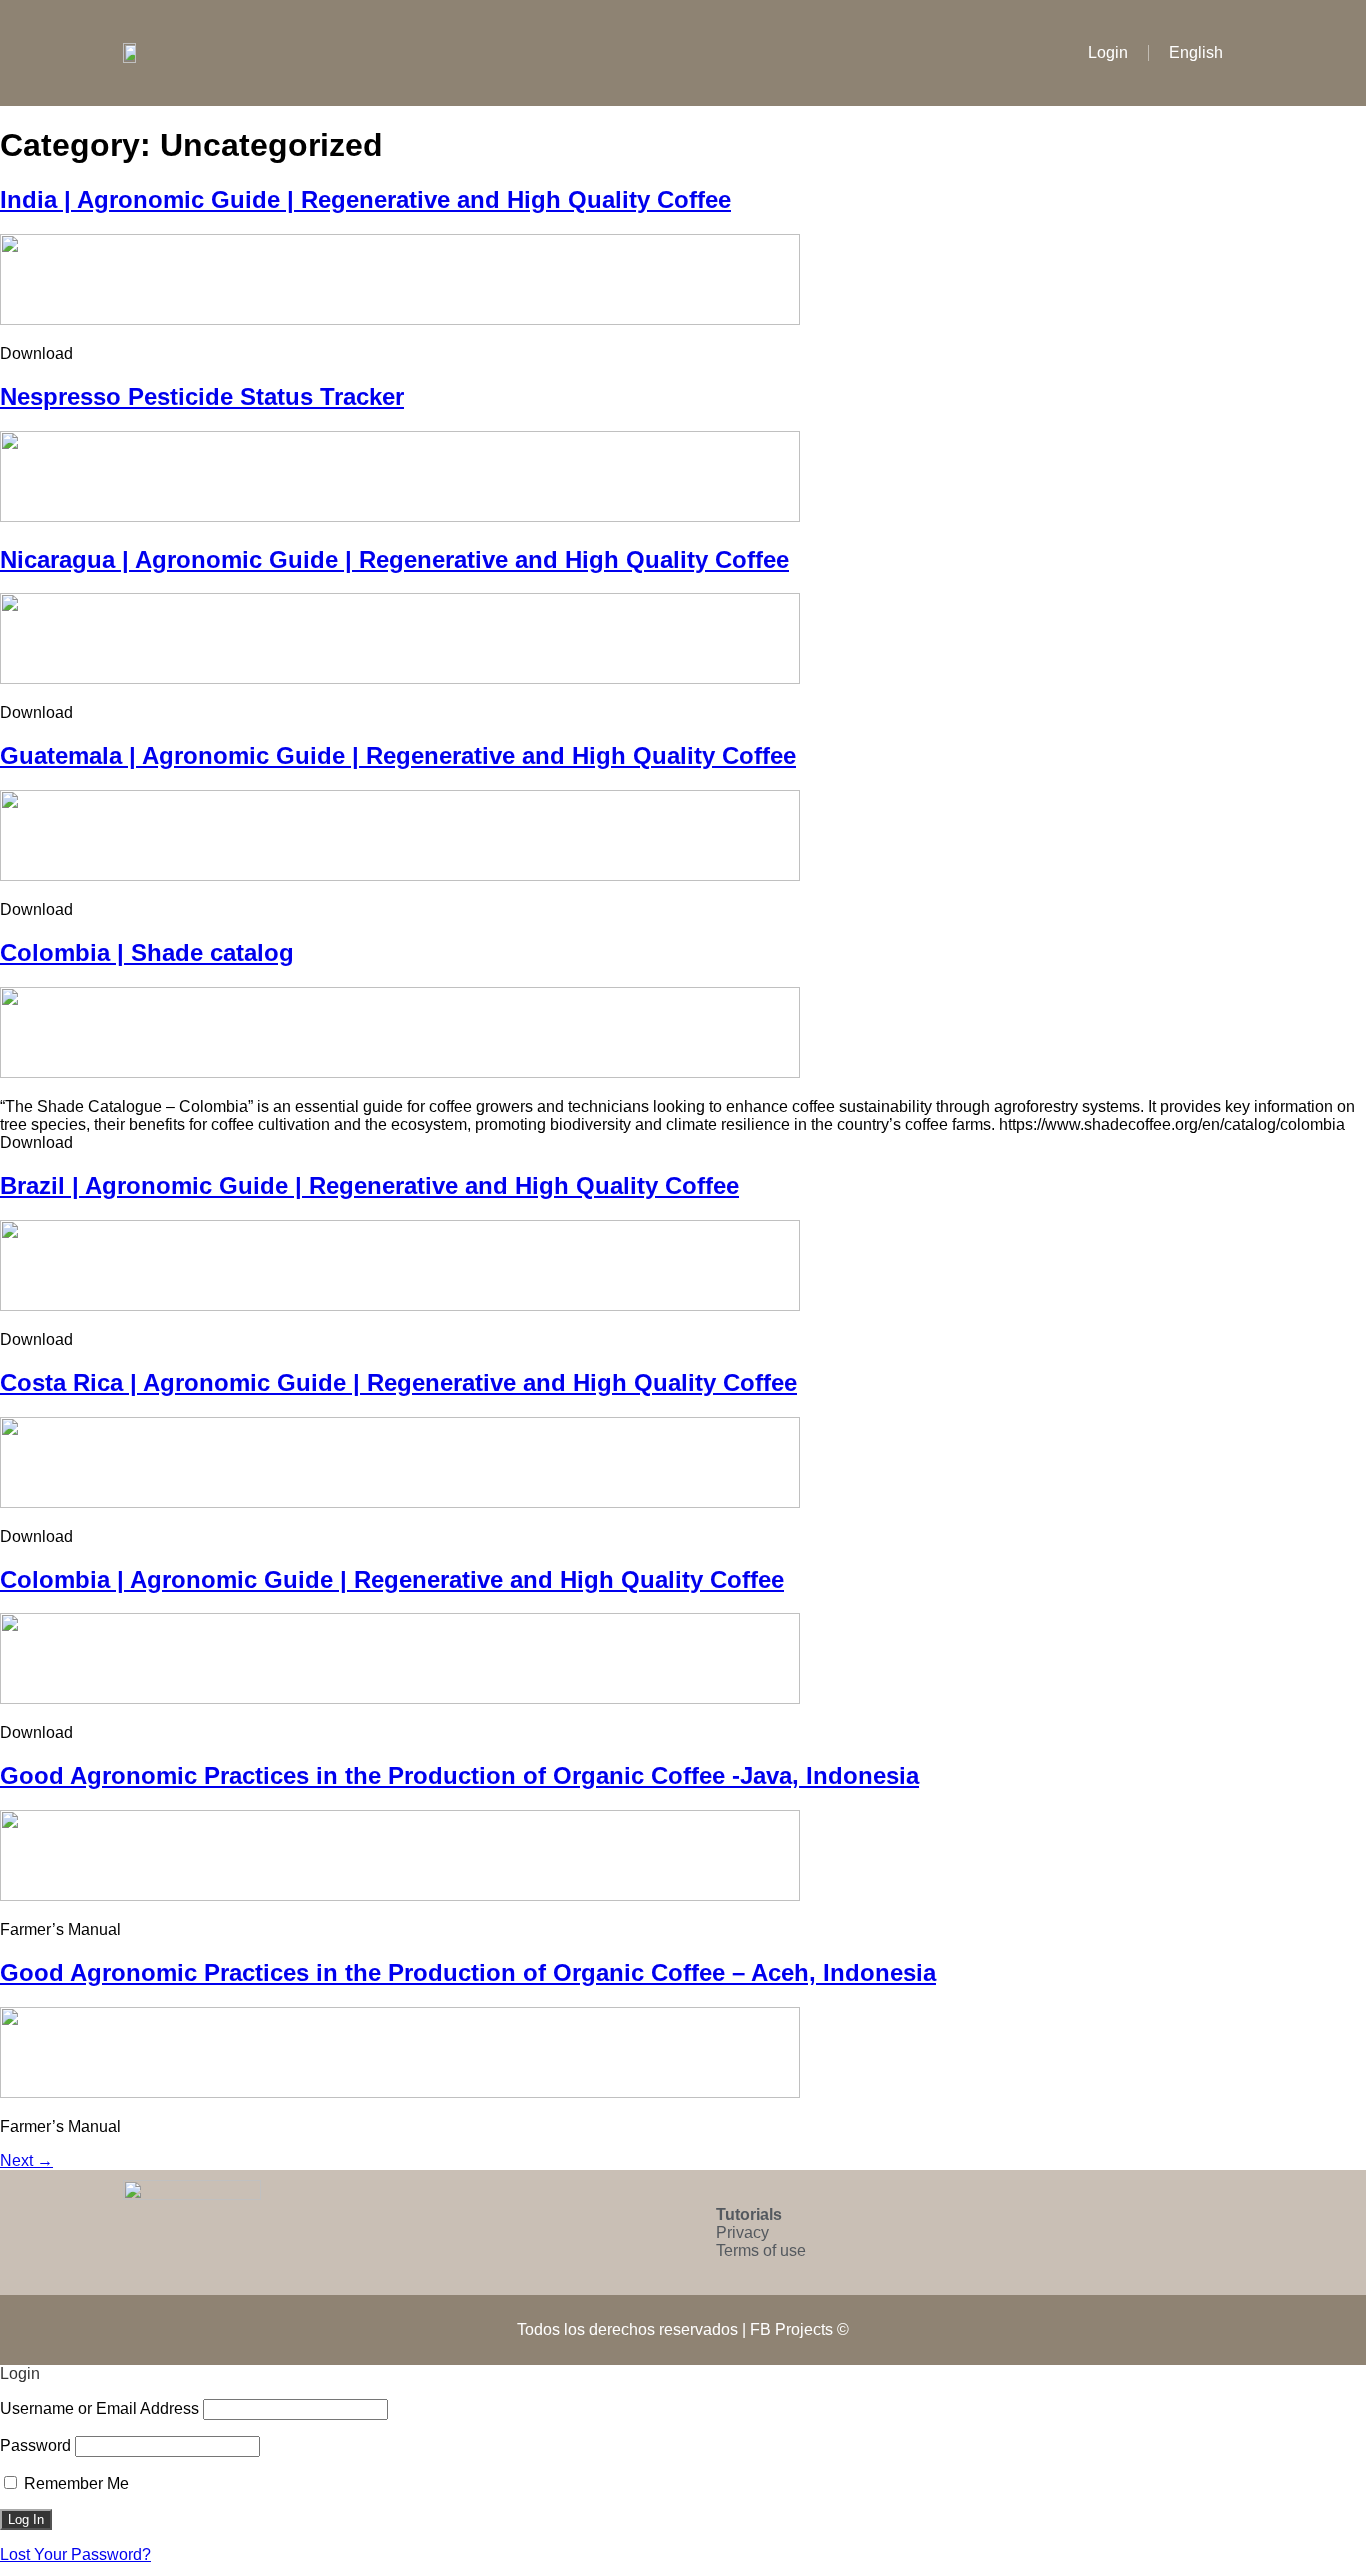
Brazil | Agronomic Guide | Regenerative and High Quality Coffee (369, 1185)
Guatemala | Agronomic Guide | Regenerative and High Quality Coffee (398, 755)
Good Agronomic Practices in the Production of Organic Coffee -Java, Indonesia (459, 1775)
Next (26, 2160)
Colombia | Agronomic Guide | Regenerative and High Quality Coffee (392, 1579)
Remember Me (74, 2483)
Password (35, 2445)
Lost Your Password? (75, 2554)
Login (1108, 52)
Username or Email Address (99, 2408)
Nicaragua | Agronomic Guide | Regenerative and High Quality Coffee (394, 559)
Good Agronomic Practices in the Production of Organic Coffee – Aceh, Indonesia (468, 1972)
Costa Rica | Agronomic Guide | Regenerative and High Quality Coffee (398, 1382)
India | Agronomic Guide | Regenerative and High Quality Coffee (365, 199)
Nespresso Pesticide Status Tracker (202, 396)
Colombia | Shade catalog (147, 952)
